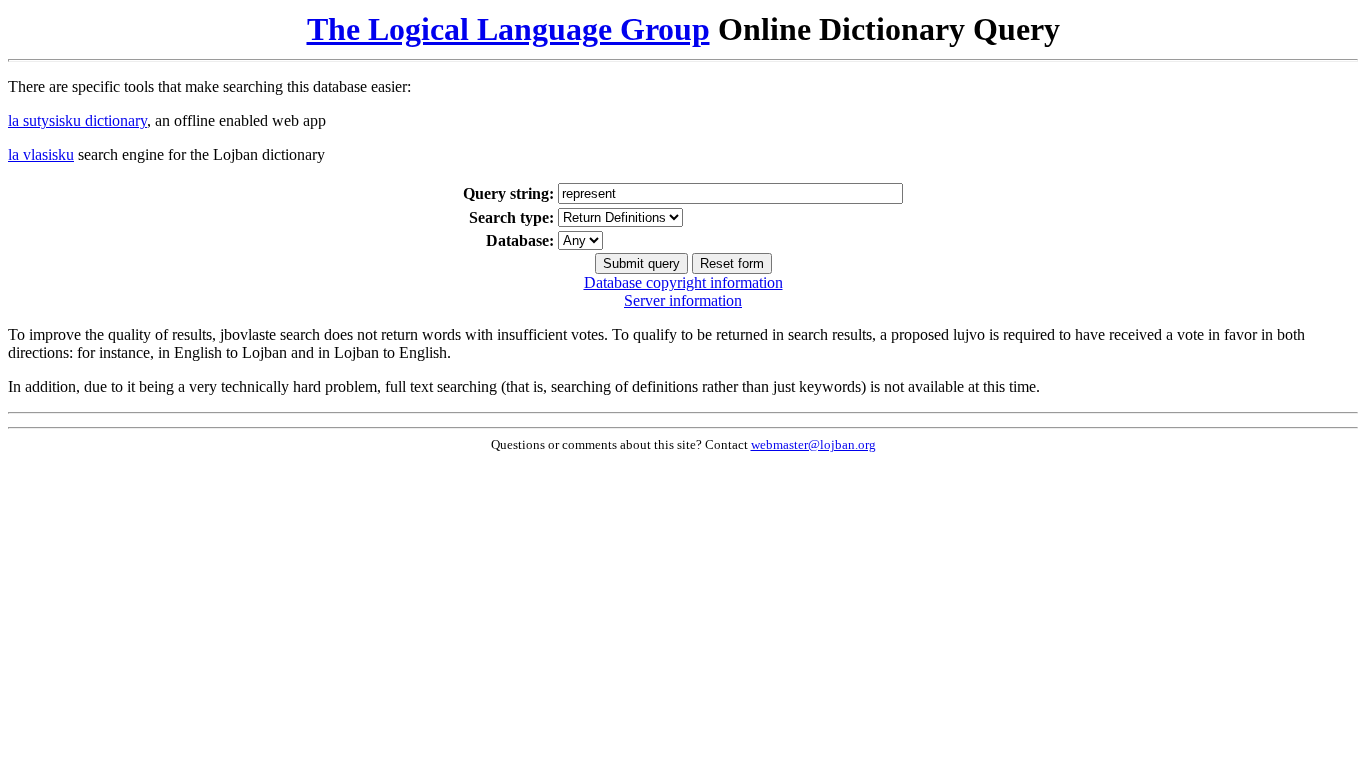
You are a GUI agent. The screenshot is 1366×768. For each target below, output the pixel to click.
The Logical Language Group (508, 29)
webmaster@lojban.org (813, 444)
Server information (683, 300)
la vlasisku (41, 154)
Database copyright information (683, 282)
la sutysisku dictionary (77, 120)
